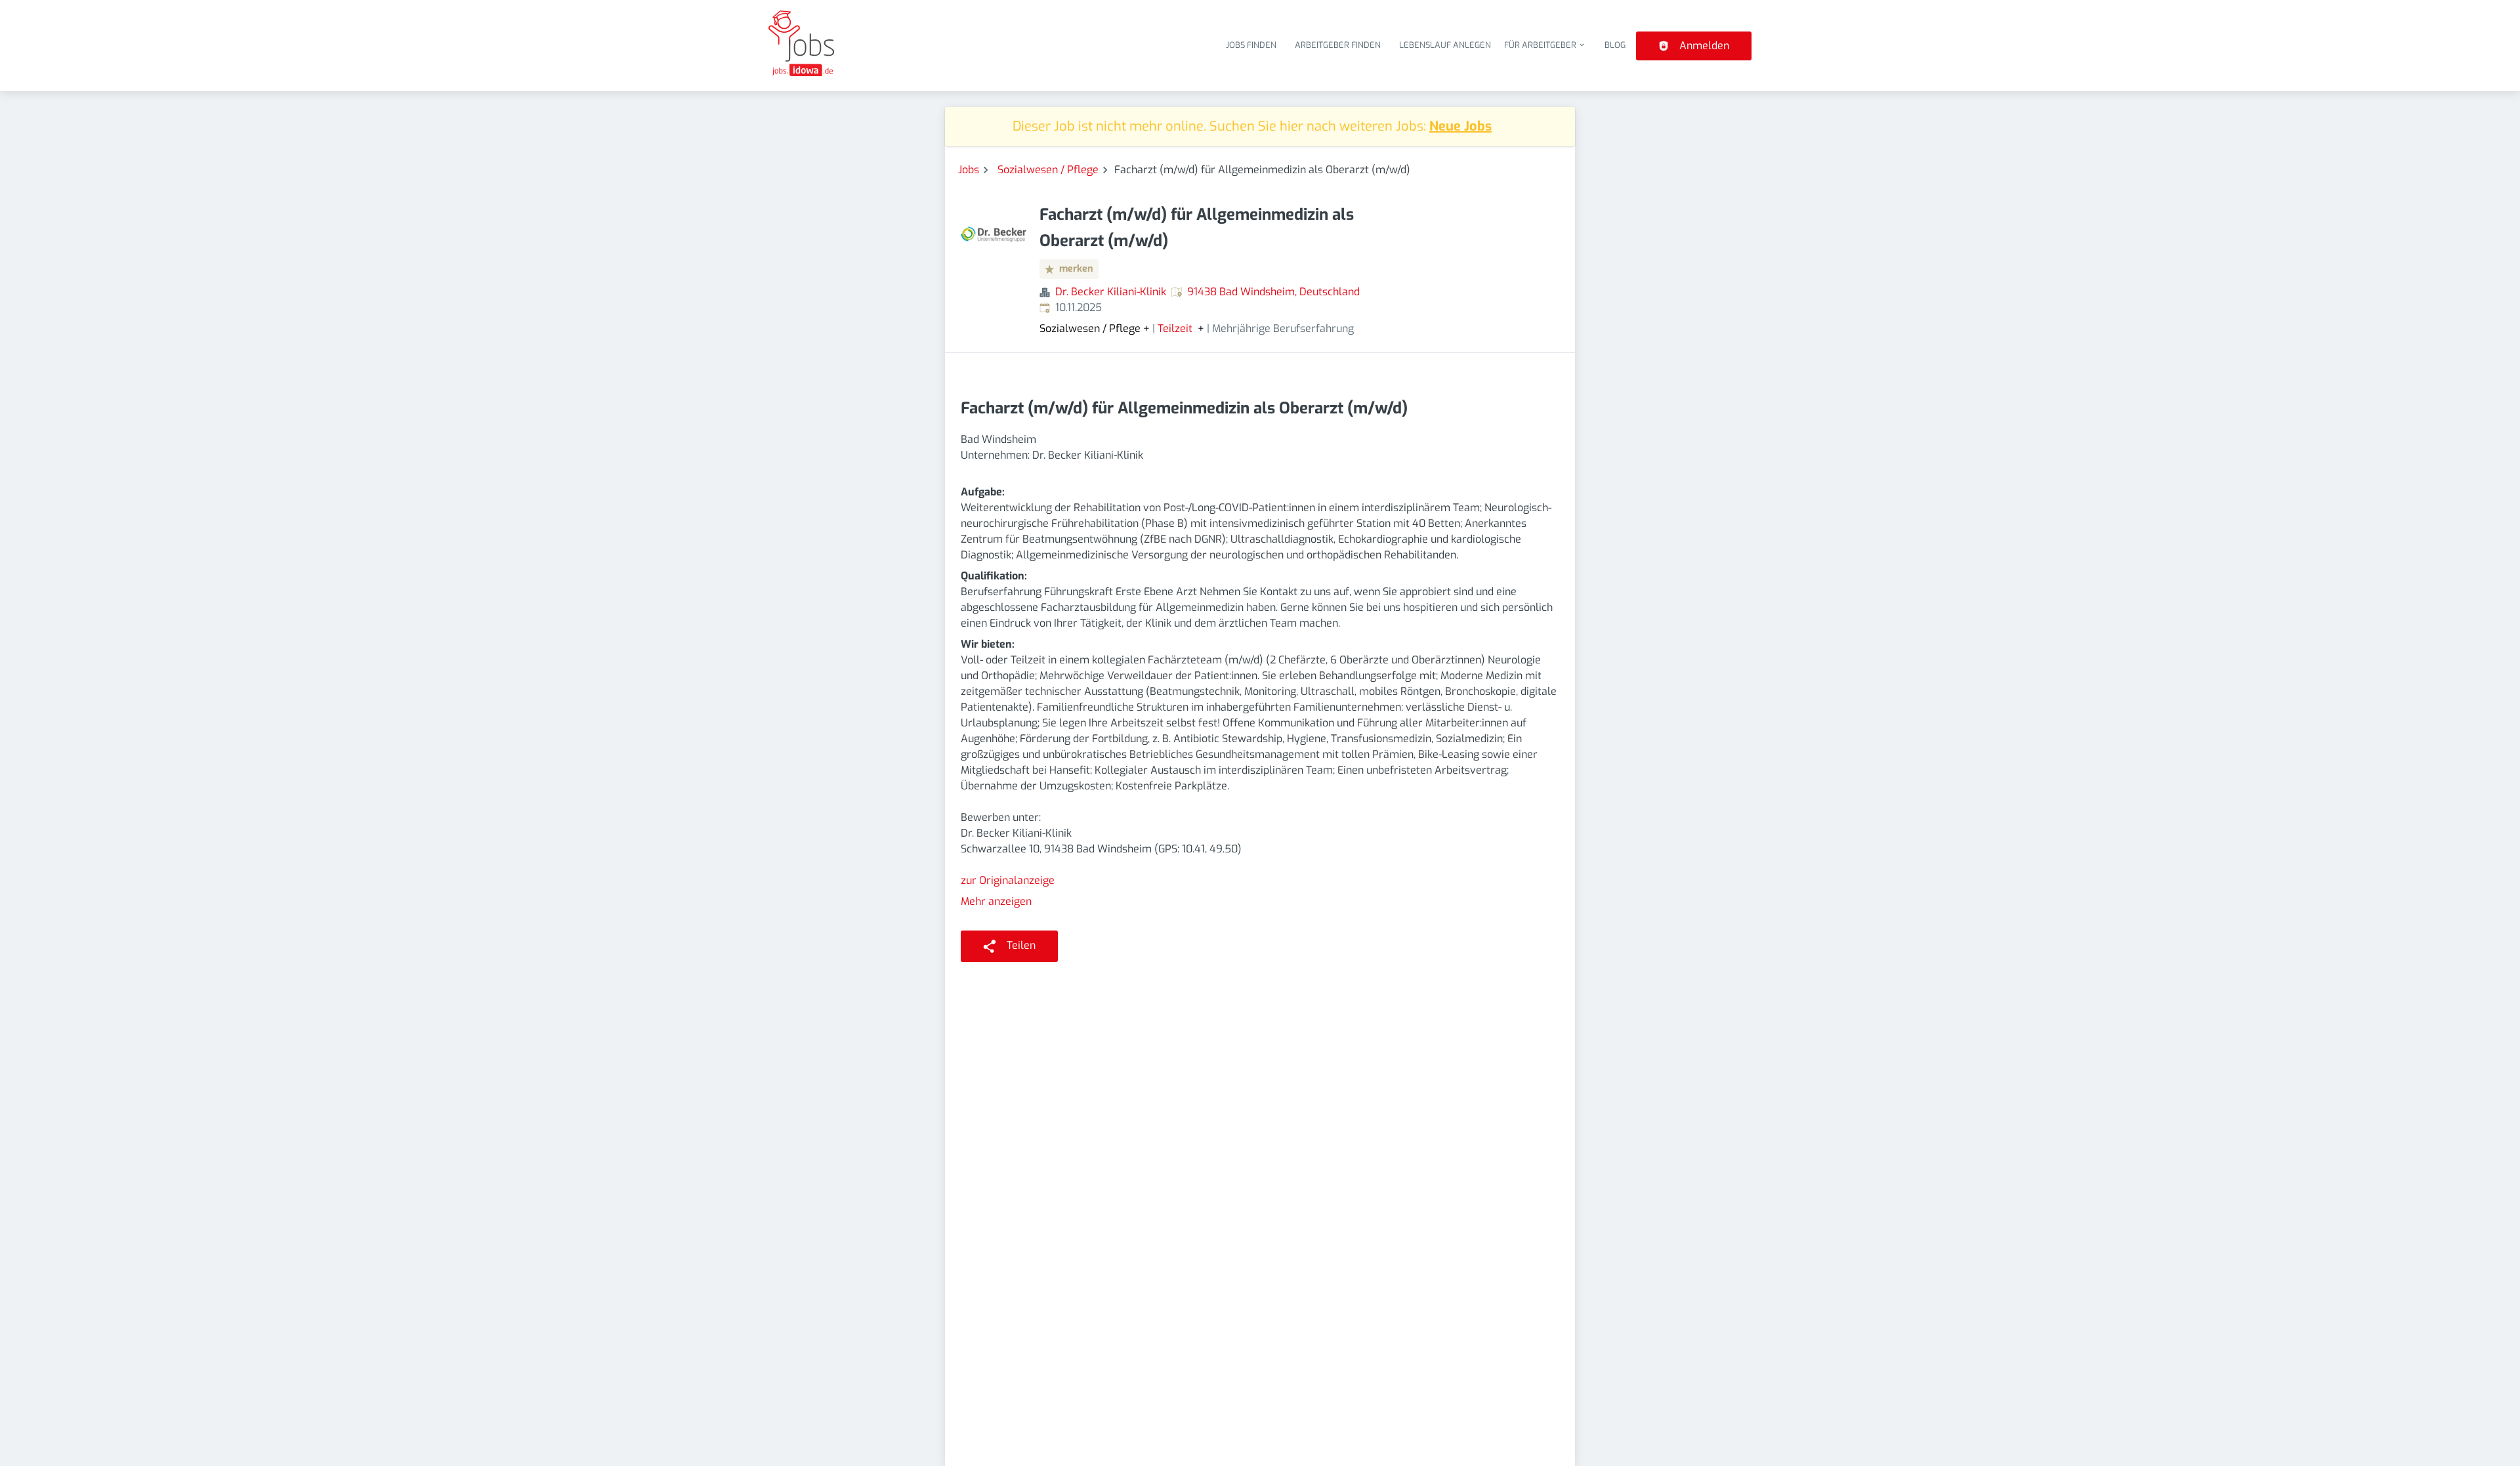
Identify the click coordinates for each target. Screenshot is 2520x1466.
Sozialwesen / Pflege (1048, 170)
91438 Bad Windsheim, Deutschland (1273, 292)
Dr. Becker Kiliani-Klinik (1111, 292)
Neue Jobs (1460, 126)
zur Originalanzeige (1008, 880)
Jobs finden (1251, 45)
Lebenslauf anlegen (1445, 45)
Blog (1615, 45)
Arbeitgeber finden (1338, 45)
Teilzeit (1175, 329)
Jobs (969, 170)
